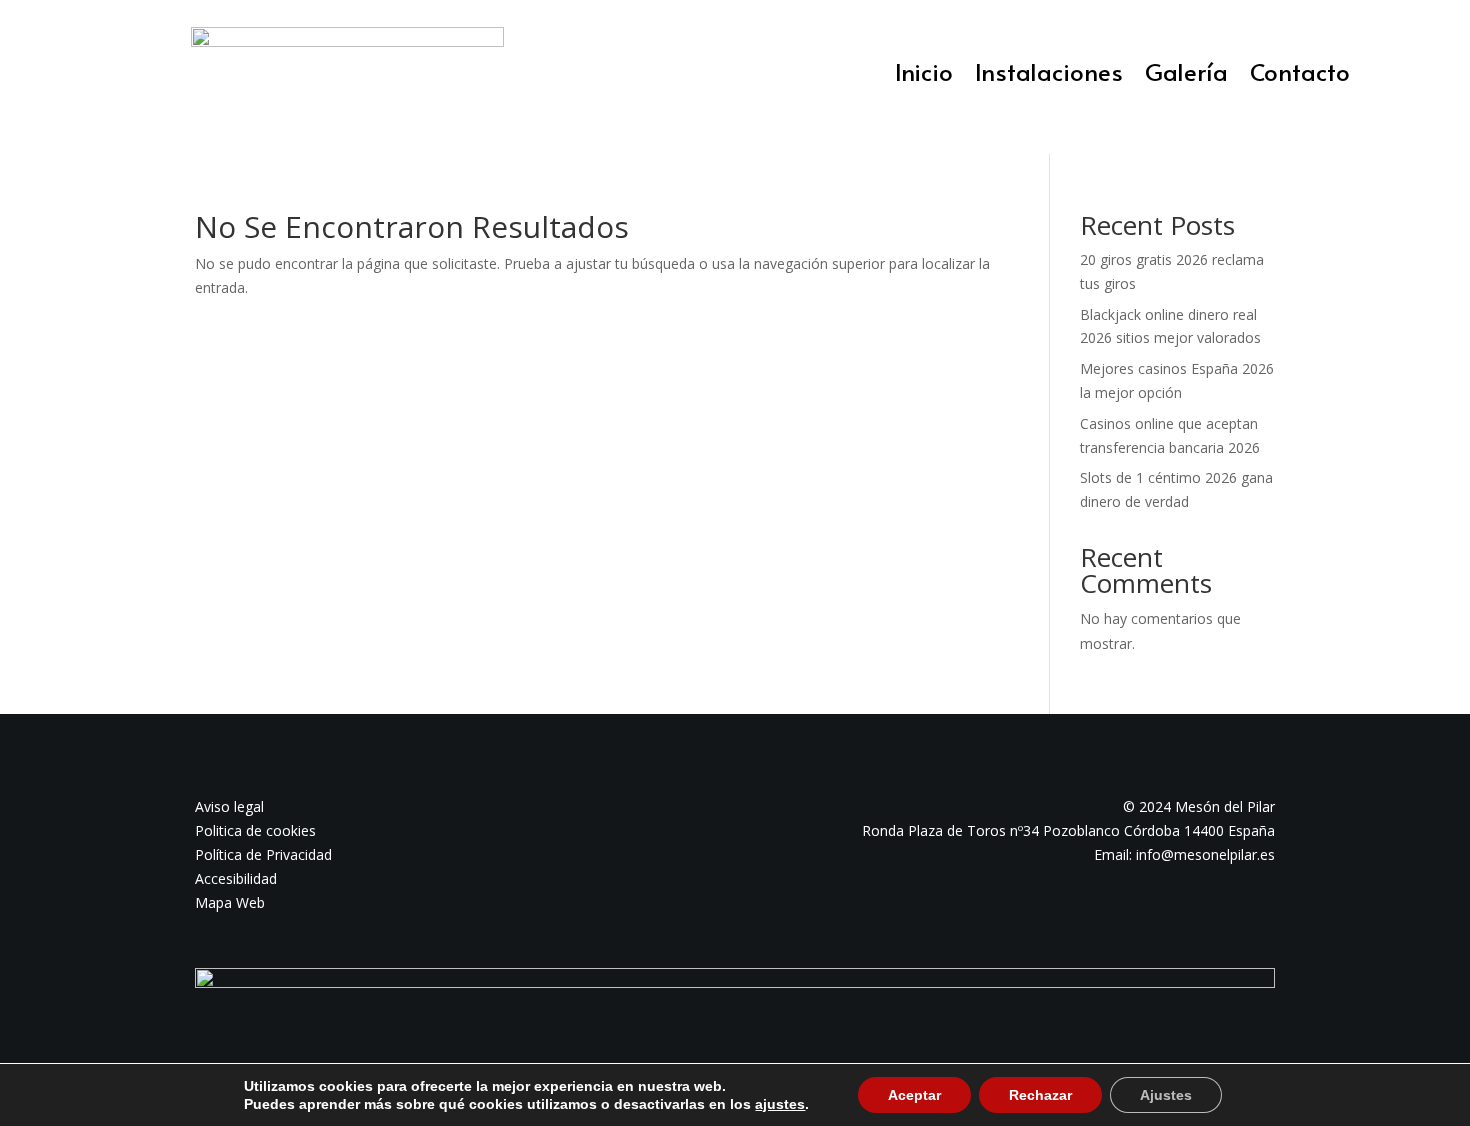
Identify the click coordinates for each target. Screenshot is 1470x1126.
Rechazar (1040, 1095)
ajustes (780, 1104)
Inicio (924, 76)
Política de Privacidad (263, 854)
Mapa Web (230, 902)
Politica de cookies (255, 830)
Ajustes (1166, 1095)
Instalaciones (1049, 76)
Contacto (1300, 76)
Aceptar (914, 1095)
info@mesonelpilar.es (1205, 854)
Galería (1186, 76)
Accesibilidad (236, 878)
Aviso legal (229, 806)
